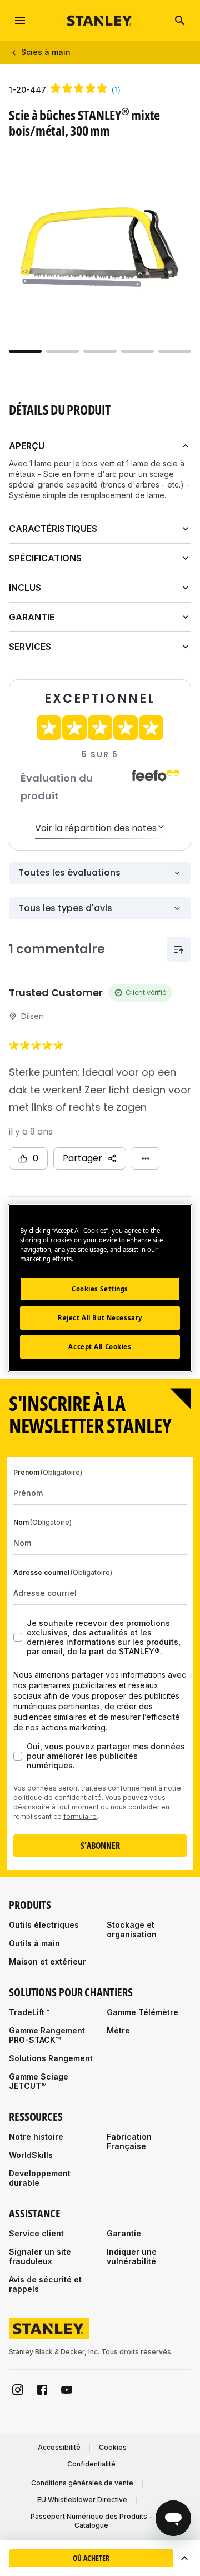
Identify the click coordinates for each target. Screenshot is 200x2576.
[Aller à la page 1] (25, 351)
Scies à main (46, 52)
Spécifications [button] (45, 558)
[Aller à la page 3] (100, 351)
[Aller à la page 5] (175, 351)
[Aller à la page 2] (62, 351)
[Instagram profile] (18, 2390)
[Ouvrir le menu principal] (20, 21)
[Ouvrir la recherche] (180, 21)
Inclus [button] (25, 588)
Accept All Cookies (100, 1347)
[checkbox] (18, 1637)
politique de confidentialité (57, 1797)
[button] (184, 2558)
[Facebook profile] (42, 2390)
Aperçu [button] (27, 446)
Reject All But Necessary (100, 1318)
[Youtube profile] (67, 2390)
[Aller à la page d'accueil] (100, 20)
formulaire (80, 1816)
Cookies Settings (100, 1289)
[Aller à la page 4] (137, 351)
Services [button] (30, 647)
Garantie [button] (32, 617)
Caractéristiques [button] (53, 529)
